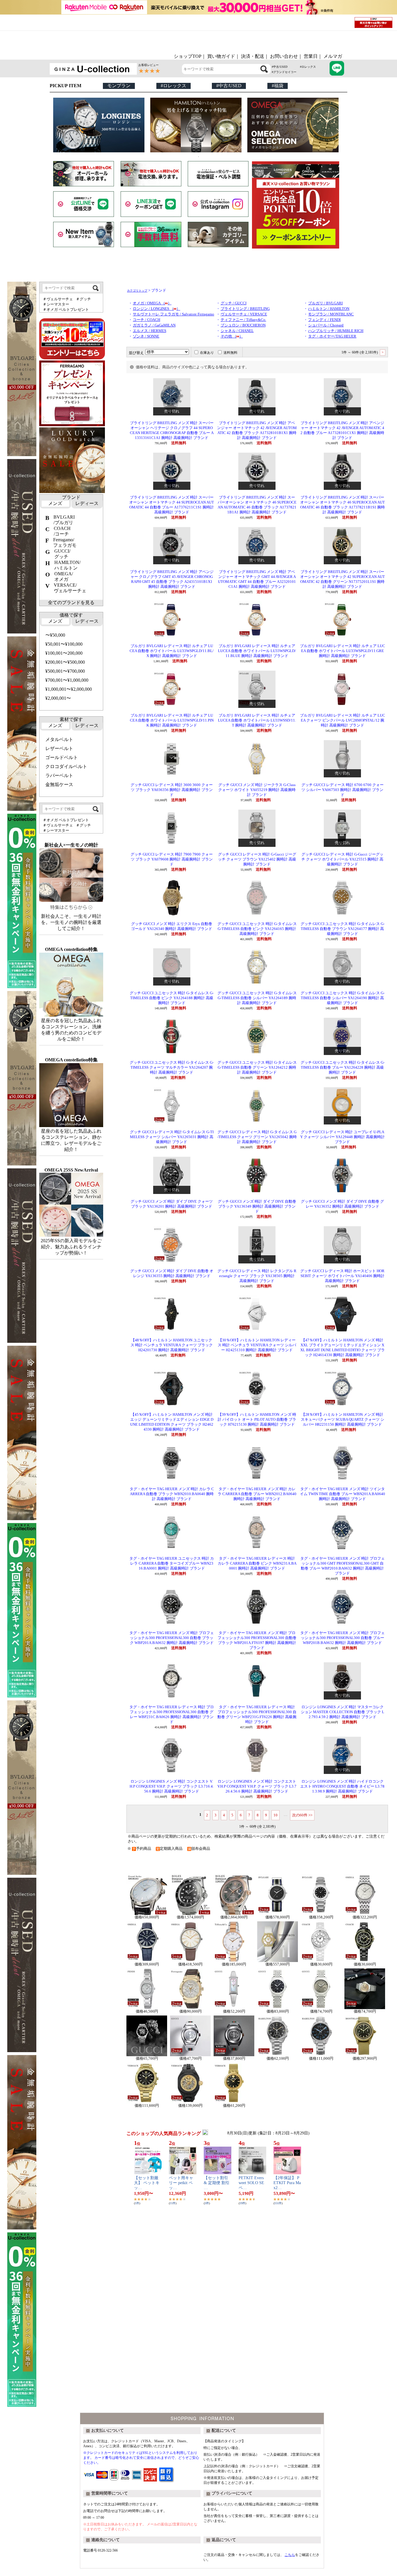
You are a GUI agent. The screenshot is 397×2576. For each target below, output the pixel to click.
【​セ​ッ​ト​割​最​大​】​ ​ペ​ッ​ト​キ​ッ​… (147, 2183)
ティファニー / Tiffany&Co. (243, 320)
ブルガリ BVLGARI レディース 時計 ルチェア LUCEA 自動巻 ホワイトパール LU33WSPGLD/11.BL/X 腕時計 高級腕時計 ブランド (172, 651)
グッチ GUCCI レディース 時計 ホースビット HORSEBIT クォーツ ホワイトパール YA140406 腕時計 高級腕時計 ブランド (342, 1276)
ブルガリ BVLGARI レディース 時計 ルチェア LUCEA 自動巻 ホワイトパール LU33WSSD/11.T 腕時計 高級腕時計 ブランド (257, 720)
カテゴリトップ (137, 291)
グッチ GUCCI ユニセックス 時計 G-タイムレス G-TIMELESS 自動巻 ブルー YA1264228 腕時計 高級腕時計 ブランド (343, 1067)
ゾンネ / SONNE (146, 336)
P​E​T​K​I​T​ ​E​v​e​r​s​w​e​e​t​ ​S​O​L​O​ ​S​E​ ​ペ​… (252, 2183)
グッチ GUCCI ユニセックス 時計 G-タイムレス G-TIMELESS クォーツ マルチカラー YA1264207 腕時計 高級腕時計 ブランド (172, 1067)
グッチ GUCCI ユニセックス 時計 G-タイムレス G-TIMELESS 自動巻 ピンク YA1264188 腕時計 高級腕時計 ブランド (172, 998)
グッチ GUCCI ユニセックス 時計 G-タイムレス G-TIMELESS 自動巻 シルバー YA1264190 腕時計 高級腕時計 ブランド (343, 998)
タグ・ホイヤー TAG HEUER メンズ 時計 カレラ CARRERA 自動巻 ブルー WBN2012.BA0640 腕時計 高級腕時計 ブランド (257, 1494)
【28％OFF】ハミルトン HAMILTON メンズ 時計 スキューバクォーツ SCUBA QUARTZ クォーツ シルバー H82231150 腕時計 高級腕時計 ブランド (343, 1420)
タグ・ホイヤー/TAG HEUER (332, 336)
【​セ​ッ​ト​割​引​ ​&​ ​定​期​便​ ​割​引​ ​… (217, 2183)
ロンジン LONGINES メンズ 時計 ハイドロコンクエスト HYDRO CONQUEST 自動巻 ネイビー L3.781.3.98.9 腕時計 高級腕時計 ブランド (342, 1786)
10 (276, 1815)
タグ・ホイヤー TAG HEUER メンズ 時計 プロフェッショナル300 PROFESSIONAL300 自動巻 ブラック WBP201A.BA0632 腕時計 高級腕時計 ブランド (172, 1638)
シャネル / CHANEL (237, 331)
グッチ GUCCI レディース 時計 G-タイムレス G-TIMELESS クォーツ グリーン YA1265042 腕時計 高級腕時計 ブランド (257, 1137)
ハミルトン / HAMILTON (329, 309)
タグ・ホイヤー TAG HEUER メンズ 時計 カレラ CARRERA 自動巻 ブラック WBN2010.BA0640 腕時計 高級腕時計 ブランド (172, 1494)
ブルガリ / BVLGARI (325, 303)
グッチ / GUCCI (234, 303)
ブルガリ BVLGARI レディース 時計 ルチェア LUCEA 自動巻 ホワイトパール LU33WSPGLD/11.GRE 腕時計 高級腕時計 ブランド (343, 651)
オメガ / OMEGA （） (152, 303)
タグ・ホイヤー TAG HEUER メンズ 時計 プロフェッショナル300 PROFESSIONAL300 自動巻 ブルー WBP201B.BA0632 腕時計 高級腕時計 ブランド (343, 1638)
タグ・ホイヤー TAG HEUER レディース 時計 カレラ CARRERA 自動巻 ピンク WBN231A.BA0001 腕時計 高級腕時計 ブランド (257, 1563)
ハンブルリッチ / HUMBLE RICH (336, 331)
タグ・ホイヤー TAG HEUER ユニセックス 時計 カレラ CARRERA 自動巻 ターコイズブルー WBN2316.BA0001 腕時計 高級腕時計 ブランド (172, 1563)
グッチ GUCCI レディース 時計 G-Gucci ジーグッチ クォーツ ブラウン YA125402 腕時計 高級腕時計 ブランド (257, 859)
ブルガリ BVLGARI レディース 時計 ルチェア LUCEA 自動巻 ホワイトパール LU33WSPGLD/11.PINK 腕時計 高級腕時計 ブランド (172, 720)
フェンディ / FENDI (324, 320)
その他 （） (232, 336)
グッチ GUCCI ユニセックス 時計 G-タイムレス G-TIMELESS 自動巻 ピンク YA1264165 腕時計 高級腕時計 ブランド (257, 929)
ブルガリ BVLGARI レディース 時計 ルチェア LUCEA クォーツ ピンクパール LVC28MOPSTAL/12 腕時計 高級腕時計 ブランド (343, 720)
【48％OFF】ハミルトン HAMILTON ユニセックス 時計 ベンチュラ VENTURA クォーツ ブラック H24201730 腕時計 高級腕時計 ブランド (172, 1345)
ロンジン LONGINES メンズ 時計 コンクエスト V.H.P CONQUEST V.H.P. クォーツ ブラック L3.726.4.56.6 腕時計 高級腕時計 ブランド (257, 1786)
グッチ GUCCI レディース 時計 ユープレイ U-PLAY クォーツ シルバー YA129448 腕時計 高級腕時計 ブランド (343, 1137)
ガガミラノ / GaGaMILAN (154, 325)
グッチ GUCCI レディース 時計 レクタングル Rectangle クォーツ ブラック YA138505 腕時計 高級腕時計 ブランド (257, 1276)
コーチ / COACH (146, 320)
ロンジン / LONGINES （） (157, 309)
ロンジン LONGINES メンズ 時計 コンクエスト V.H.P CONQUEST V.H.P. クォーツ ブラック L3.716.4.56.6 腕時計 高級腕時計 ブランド (172, 1786)
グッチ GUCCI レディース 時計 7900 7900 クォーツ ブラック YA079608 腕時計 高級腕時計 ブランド (172, 859)
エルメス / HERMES (150, 331)
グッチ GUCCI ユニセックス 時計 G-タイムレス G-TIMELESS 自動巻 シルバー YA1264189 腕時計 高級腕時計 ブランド (257, 998)
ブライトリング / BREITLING (245, 309)
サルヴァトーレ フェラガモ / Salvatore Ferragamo (174, 314)
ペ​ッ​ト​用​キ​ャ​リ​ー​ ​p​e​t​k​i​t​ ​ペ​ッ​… (181, 2183)
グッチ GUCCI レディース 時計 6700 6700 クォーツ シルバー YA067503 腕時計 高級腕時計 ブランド (343, 790)
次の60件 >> (302, 1815)
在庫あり (207, 353)
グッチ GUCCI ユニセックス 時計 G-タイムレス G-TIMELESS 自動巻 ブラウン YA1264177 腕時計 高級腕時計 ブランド (343, 929)
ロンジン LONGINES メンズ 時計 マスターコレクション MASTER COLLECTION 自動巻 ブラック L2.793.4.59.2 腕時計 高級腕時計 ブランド (343, 1712)
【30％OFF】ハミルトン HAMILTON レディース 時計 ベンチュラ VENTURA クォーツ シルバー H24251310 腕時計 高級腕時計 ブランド (257, 1345)
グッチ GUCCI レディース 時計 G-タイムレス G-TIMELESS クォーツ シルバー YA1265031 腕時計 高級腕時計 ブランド (172, 1137)
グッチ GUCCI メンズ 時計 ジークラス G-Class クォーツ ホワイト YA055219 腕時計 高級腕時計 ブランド (257, 790)
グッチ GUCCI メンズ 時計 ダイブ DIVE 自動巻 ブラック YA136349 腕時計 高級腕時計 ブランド (257, 1206)
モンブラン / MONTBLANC (331, 314)
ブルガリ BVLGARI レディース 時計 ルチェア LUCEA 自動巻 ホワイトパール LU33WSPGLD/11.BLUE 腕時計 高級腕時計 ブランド (257, 651)
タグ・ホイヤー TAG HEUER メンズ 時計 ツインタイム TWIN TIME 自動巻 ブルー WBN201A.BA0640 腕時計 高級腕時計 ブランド (343, 1494)
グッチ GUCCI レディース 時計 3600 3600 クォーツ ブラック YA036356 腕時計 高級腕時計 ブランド (172, 790)
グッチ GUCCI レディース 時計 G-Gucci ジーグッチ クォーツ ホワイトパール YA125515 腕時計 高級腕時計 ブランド (342, 859)
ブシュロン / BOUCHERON (243, 325)
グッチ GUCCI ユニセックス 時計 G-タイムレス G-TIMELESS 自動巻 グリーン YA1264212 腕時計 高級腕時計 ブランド (257, 1067)
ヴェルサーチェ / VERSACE (244, 314)
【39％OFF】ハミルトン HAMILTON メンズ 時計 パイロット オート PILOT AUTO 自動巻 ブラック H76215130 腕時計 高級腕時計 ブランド (257, 1420)
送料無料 (230, 353)
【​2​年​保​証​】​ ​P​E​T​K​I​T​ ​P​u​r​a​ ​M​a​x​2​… (287, 2183)
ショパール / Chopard (326, 325)
